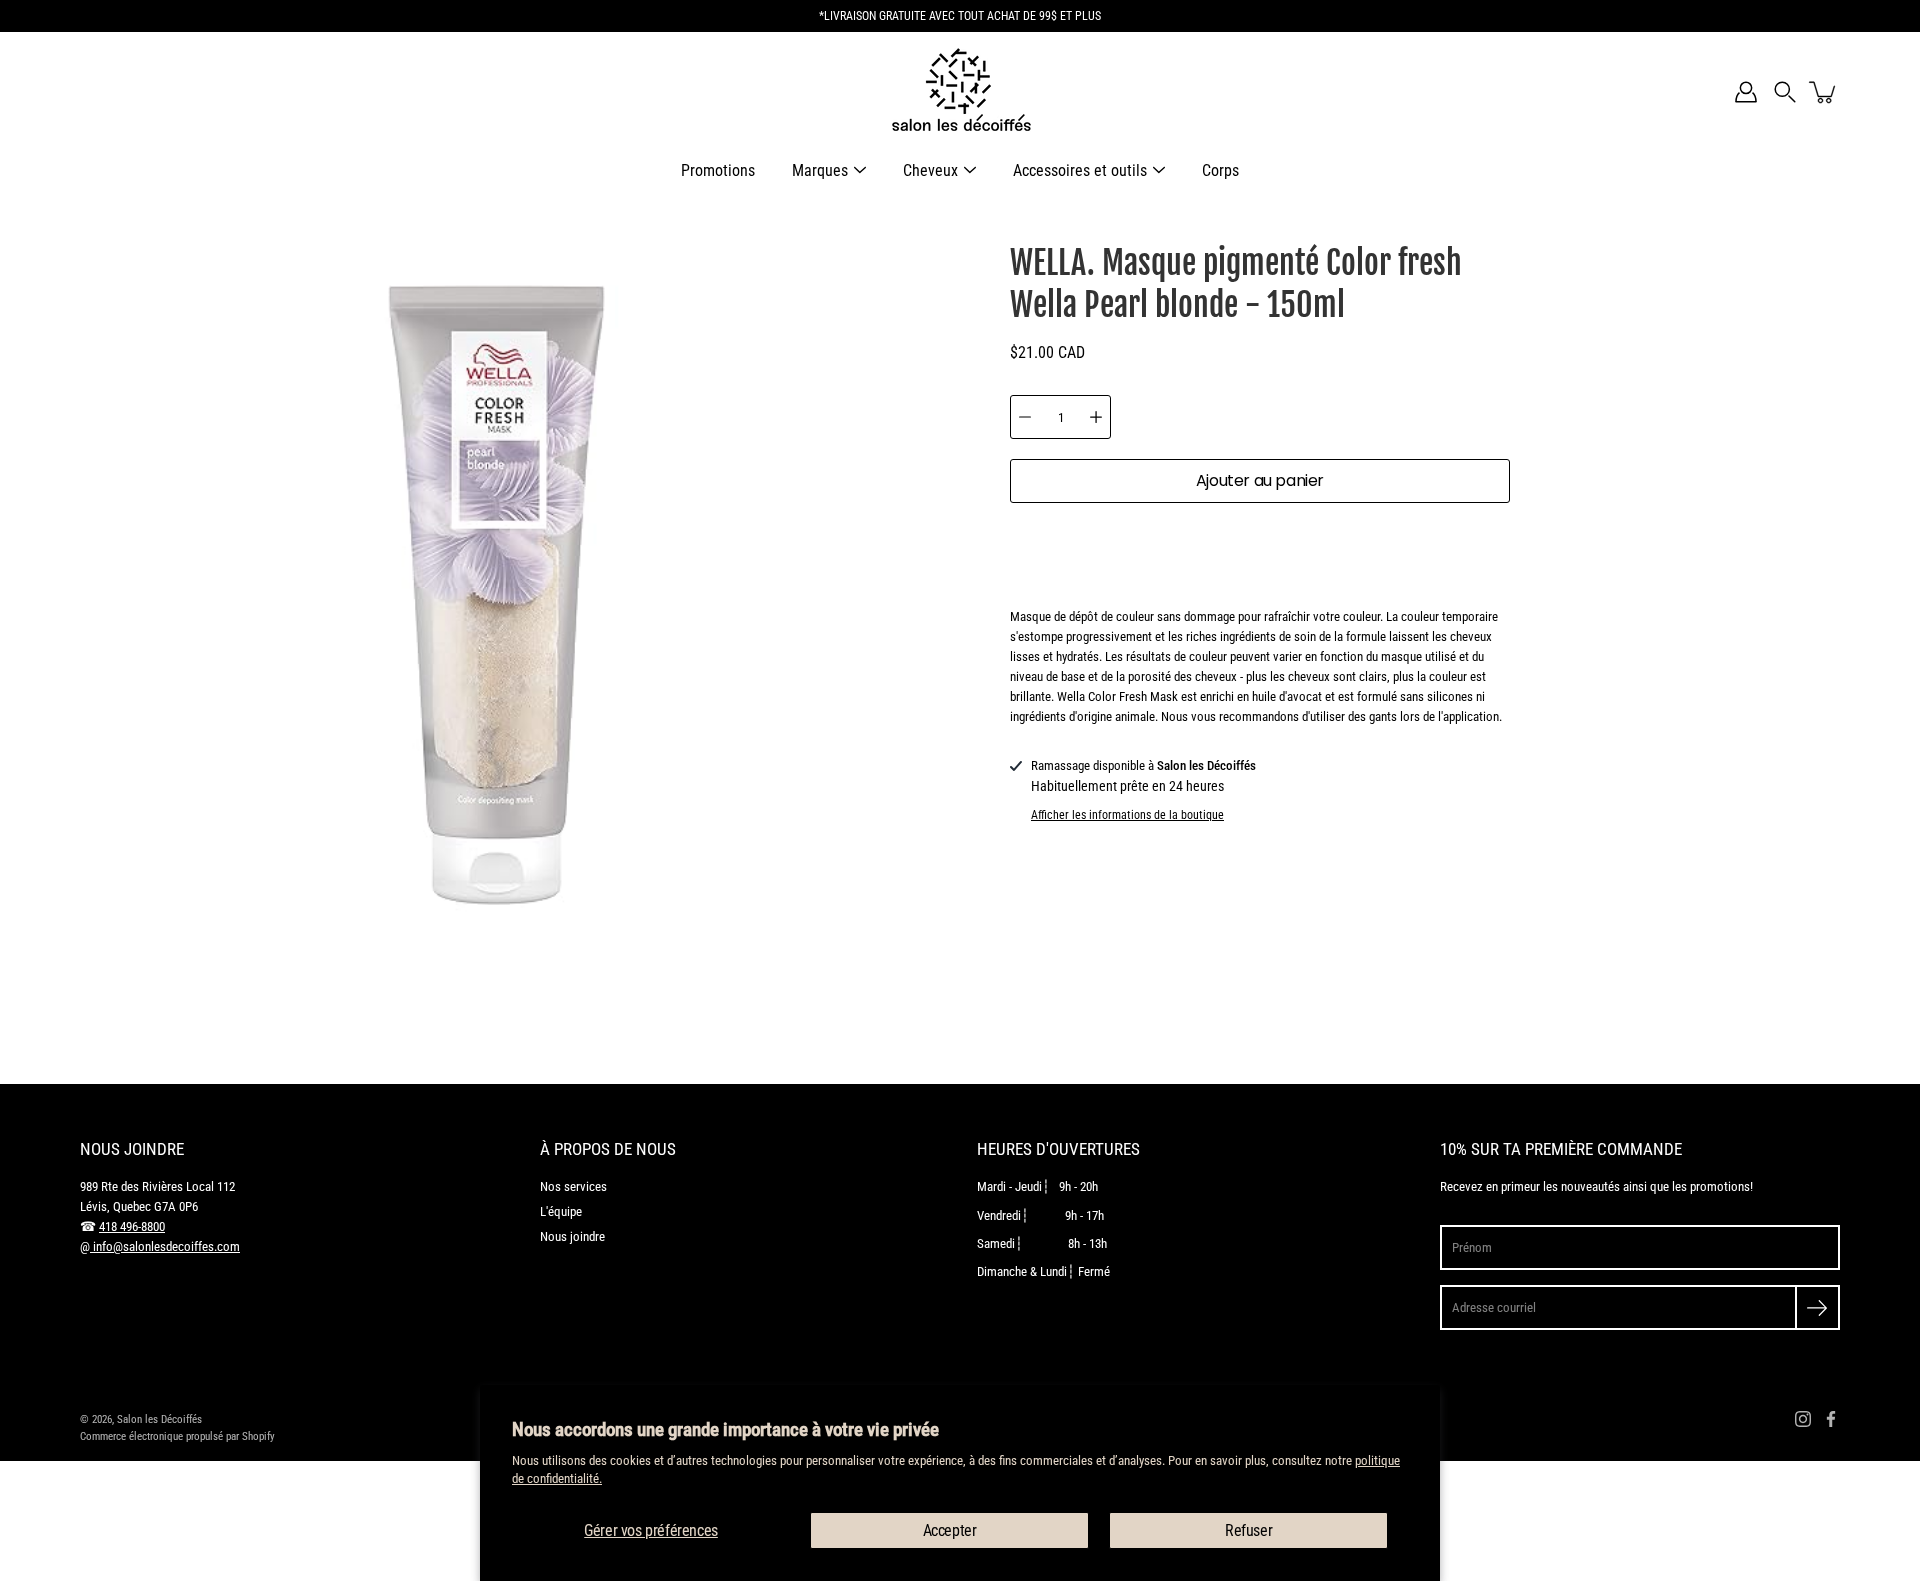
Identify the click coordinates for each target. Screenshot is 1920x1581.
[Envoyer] (1817, 1307)
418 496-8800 (132, 1226)
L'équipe (561, 1211)
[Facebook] (1831, 1419)
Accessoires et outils (1080, 170)
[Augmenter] (1096, 417)
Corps (1220, 170)
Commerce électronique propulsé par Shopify (177, 1436)
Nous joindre (572, 1236)
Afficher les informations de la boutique (1127, 815)
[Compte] (1746, 92)
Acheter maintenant (1260, 544)
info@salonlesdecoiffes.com (165, 1246)
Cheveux (930, 170)
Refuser (1248, 1530)
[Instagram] (1803, 1419)
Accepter (950, 1530)
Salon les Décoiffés (159, 1419)
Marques (820, 170)
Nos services (573, 1186)
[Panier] (1824, 92)
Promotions (718, 170)
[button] (1785, 92)
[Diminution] (1025, 417)
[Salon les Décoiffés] (960, 92)
